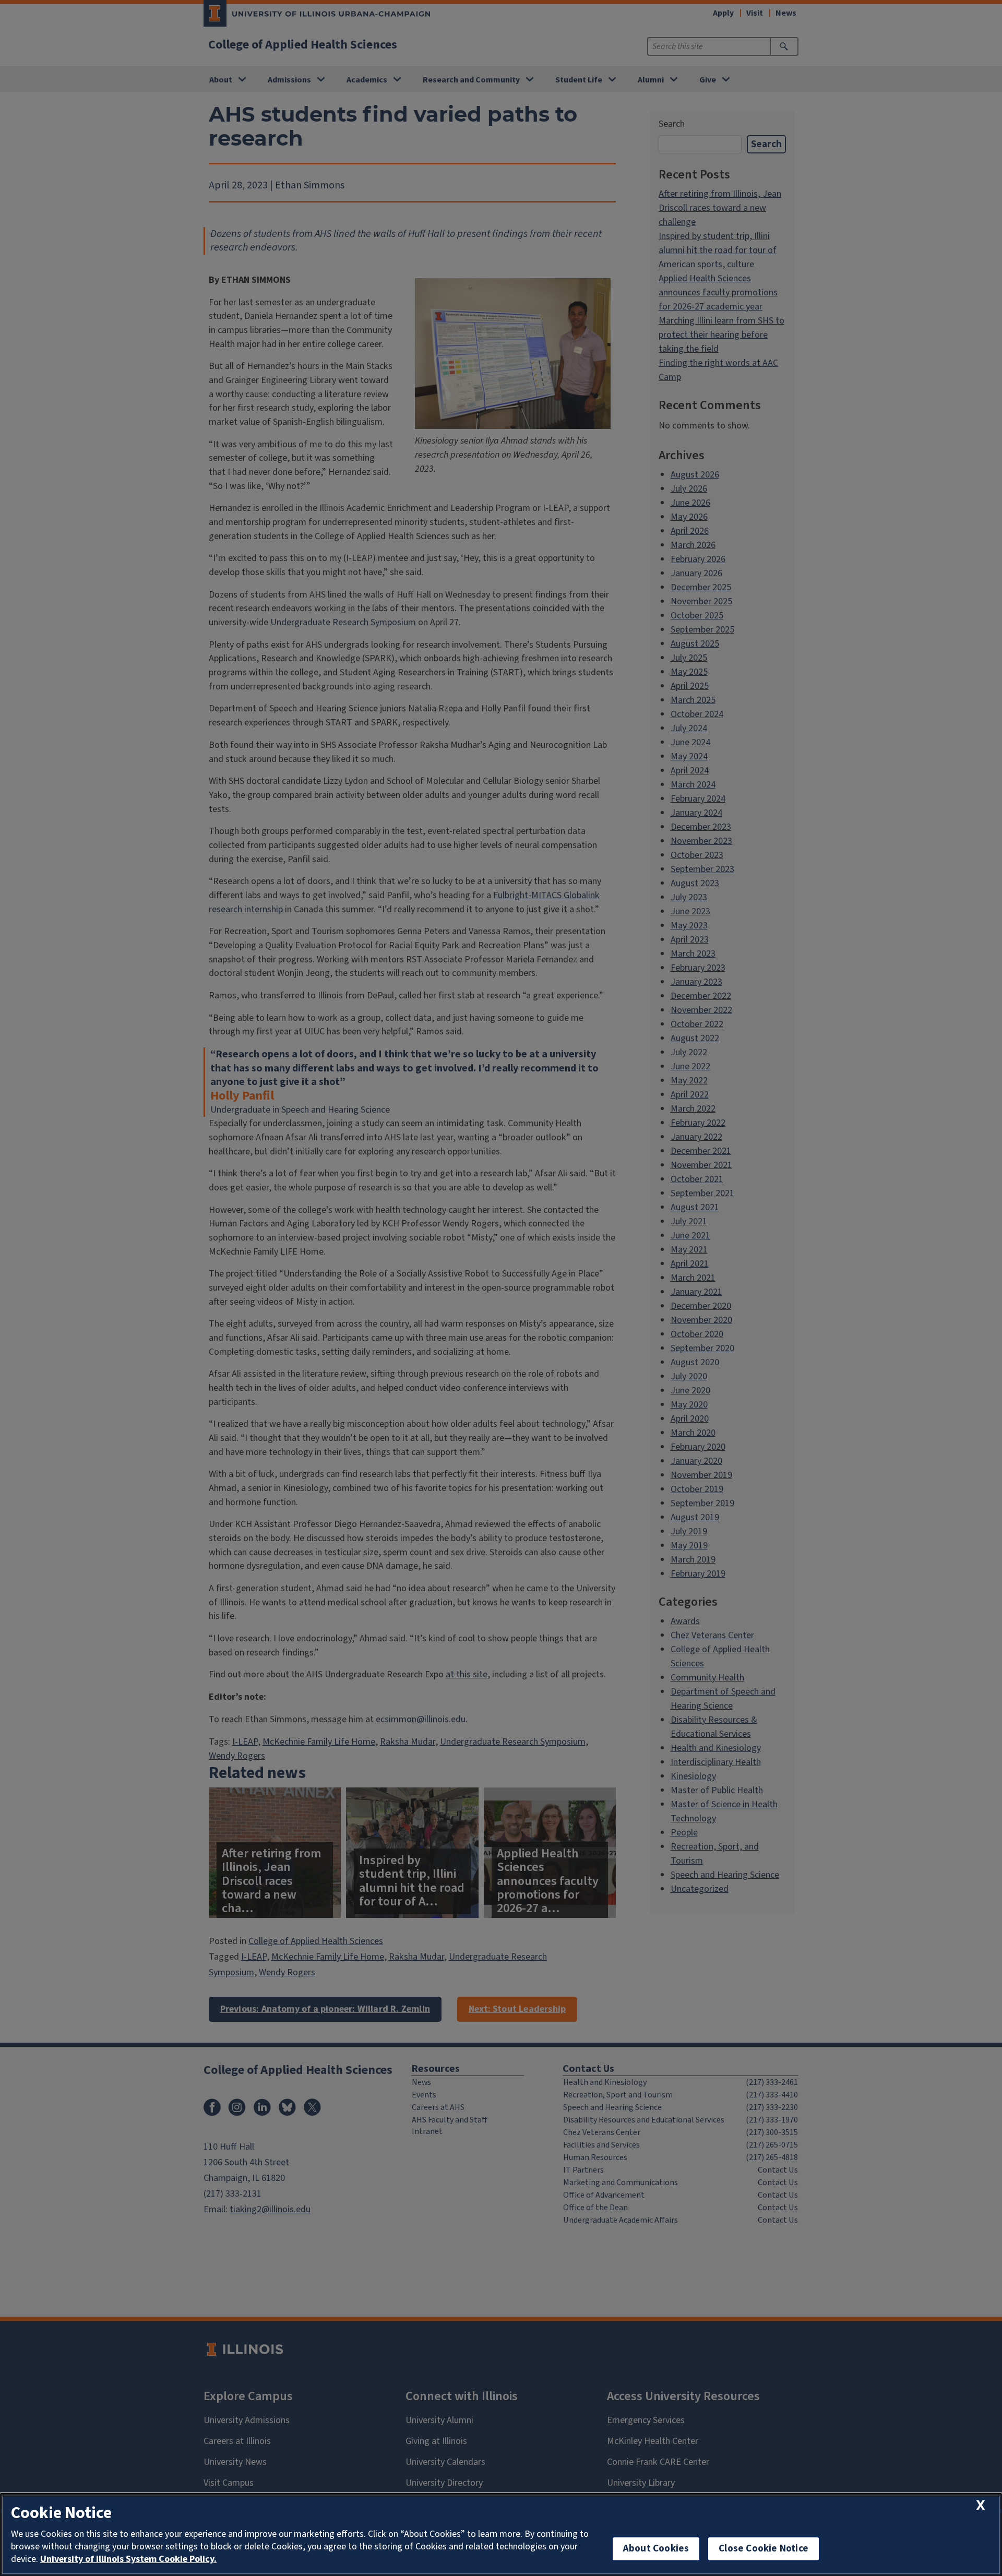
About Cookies (656, 2549)
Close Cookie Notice (764, 2549)
